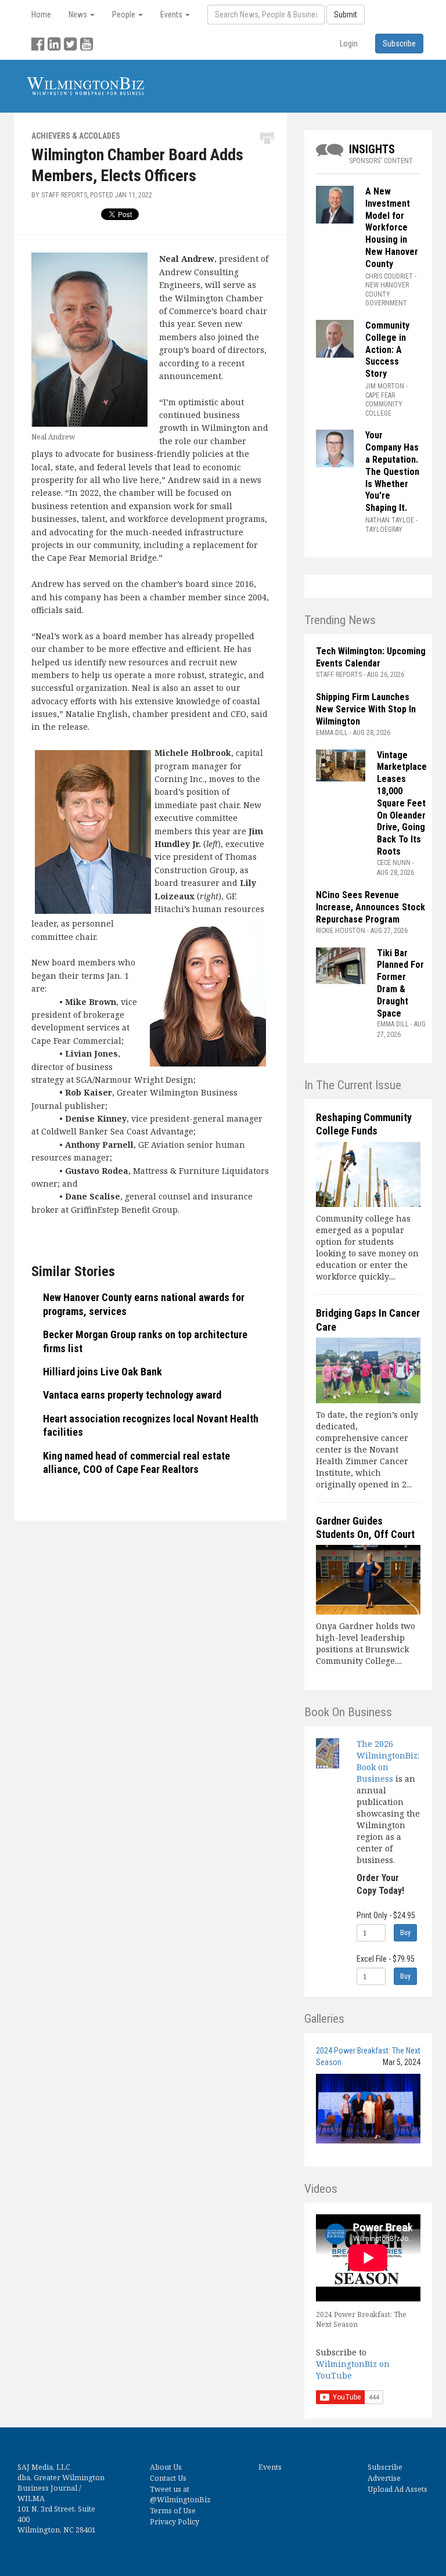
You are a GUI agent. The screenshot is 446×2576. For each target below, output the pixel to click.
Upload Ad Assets (398, 2489)
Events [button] (172, 15)
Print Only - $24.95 (386, 1915)
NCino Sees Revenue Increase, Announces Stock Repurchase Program (371, 907)
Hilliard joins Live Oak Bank (102, 1372)
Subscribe (385, 2467)
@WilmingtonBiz (180, 2500)
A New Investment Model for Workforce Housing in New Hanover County (392, 228)
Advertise (384, 2478)
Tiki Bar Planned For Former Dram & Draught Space (400, 983)
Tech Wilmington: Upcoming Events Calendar (371, 657)
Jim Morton (385, 386)
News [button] (79, 15)
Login (349, 44)
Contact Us (168, 2478)
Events (270, 2467)
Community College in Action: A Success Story (387, 350)
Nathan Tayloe (390, 520)
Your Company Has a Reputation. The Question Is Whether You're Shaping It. (392, 471)
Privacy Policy (175, 2522)
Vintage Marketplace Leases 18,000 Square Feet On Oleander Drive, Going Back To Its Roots (402, 803)
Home (41, 15)
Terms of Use (173, 2511)
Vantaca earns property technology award (132, 1395)
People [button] (125, 15)
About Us (166, 2467)
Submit (346, 15)
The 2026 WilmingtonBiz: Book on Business (388, 1761)
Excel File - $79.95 (386, 1959)
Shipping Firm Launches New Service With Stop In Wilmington (366, 709)
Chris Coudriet (389, 276)
